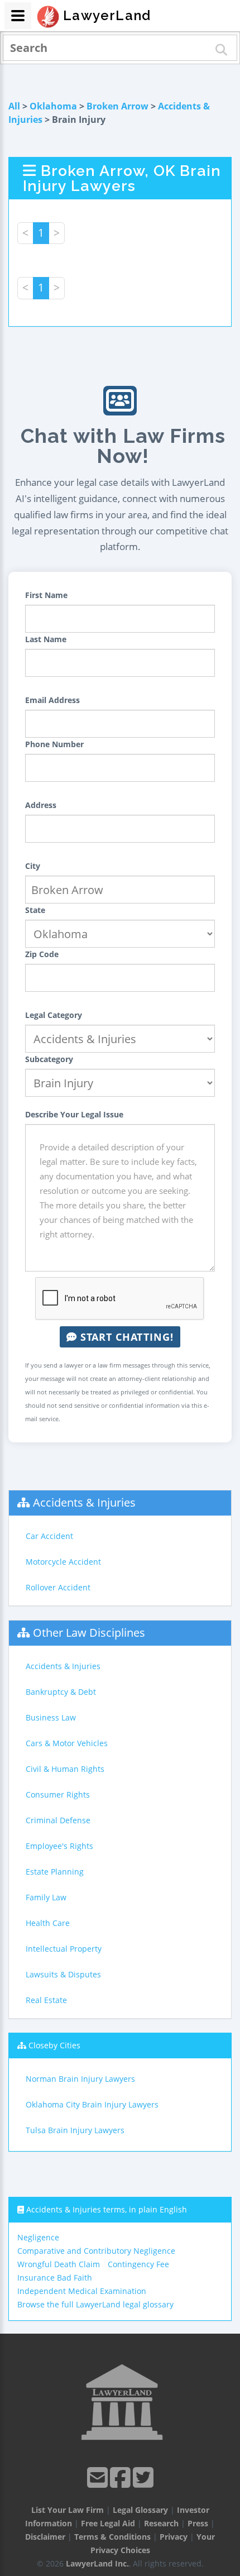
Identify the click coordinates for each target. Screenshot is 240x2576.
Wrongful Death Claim (59, 2264)
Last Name (46, 639)
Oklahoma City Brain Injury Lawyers (92, 2104)
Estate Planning (55, 1872)
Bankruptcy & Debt (61, 1692)
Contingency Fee (138, 2264)
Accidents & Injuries (84, 1502)
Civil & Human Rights (65, 1769)
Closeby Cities (54, 2045)
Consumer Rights (58, 1794)
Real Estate (46, 2000)
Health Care (48, 1923)
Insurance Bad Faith (55, 2278)
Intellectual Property (64, 1949)
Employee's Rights (59, 1846)
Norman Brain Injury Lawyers (80, 2079)
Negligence (38, 2237)
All (14, 106)
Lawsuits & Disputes (63, 1974)
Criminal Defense (58, 1820)
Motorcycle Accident (63, 1562)
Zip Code (42, 954)
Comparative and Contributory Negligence (96, 2251)
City (33, 866)
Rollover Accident (58, 1587)
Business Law (51, 1717)
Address (41, 805)
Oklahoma (53, 106)
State (35, 910)
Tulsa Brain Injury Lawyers (75, 2130)
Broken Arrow (117, 106)
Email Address (52, 700)
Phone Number (54, 744)
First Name (46, 595)
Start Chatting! (125, 1337)
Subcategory (49, 1059)
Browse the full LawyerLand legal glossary (95, 2304)
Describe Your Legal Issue (74, 1114)
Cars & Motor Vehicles (67, 1743)
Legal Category (54, 1015)
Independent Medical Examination (82, 2291)
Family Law (46, 1897)
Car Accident (49, 1536)
